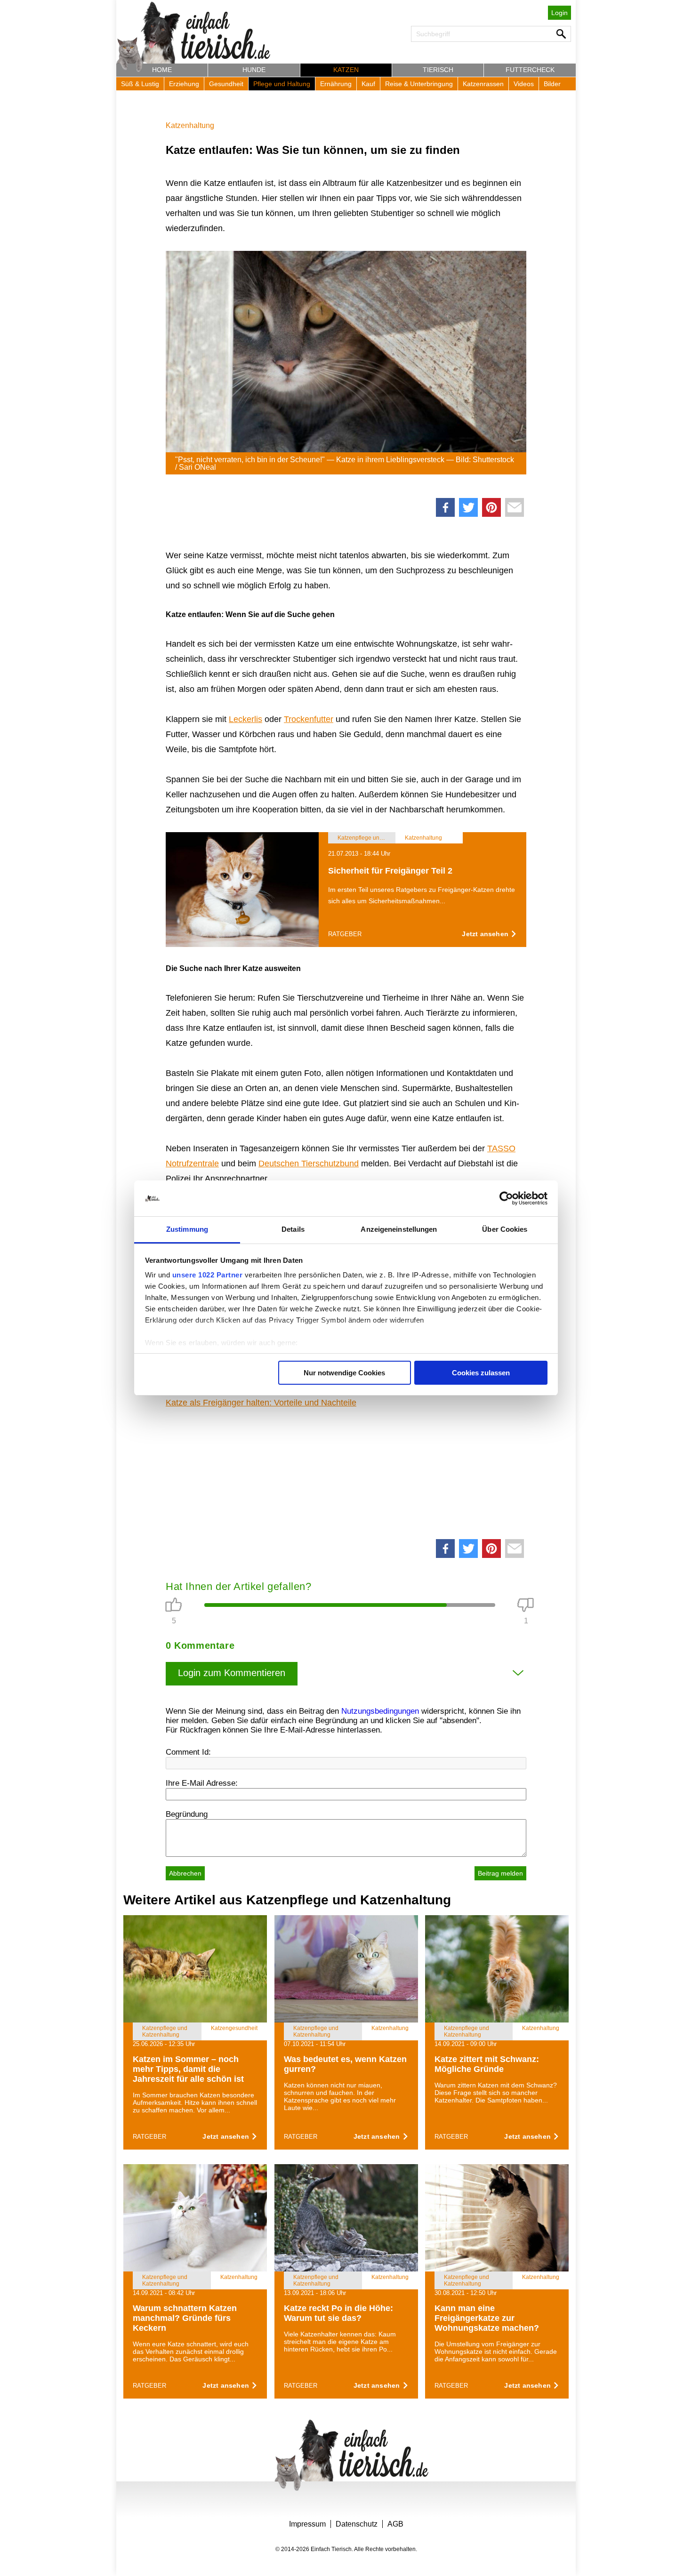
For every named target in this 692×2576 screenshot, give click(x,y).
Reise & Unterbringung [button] (419, 84)
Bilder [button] (552, 84)
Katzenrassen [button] (483, 84)
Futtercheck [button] (530, 70)
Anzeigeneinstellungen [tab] (399, 1229)
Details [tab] (293, 1229)
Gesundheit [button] (226, 84)
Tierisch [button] (438, 70)
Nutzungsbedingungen (380, 1711)
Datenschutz (357, 2524)
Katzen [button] (346, 70)
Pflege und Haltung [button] (282, 84)
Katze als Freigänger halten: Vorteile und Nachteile (261, 1403)
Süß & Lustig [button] (140, 84)
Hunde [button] (254, 70)
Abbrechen (185, 1873)
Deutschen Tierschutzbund (309, 1164)
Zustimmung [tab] (187, 1229)
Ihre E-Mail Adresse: (202, 1783)
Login (559, 13)
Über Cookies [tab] (505, 1229)
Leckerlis (245, 719)
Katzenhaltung (190, 125)
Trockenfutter (309, 719)
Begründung (187, 1814)
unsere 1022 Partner (208, 1275)
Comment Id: (188, 1752)
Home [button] (162, 70)
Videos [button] (524, 84)
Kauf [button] (368, 84)
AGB (395, 2524)
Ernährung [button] (336, 84)
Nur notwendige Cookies (344, 1373)
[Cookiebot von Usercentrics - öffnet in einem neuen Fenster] (506, 1198)
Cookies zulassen (481, 1373)
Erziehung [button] (184, 84)
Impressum (307, 2524)
